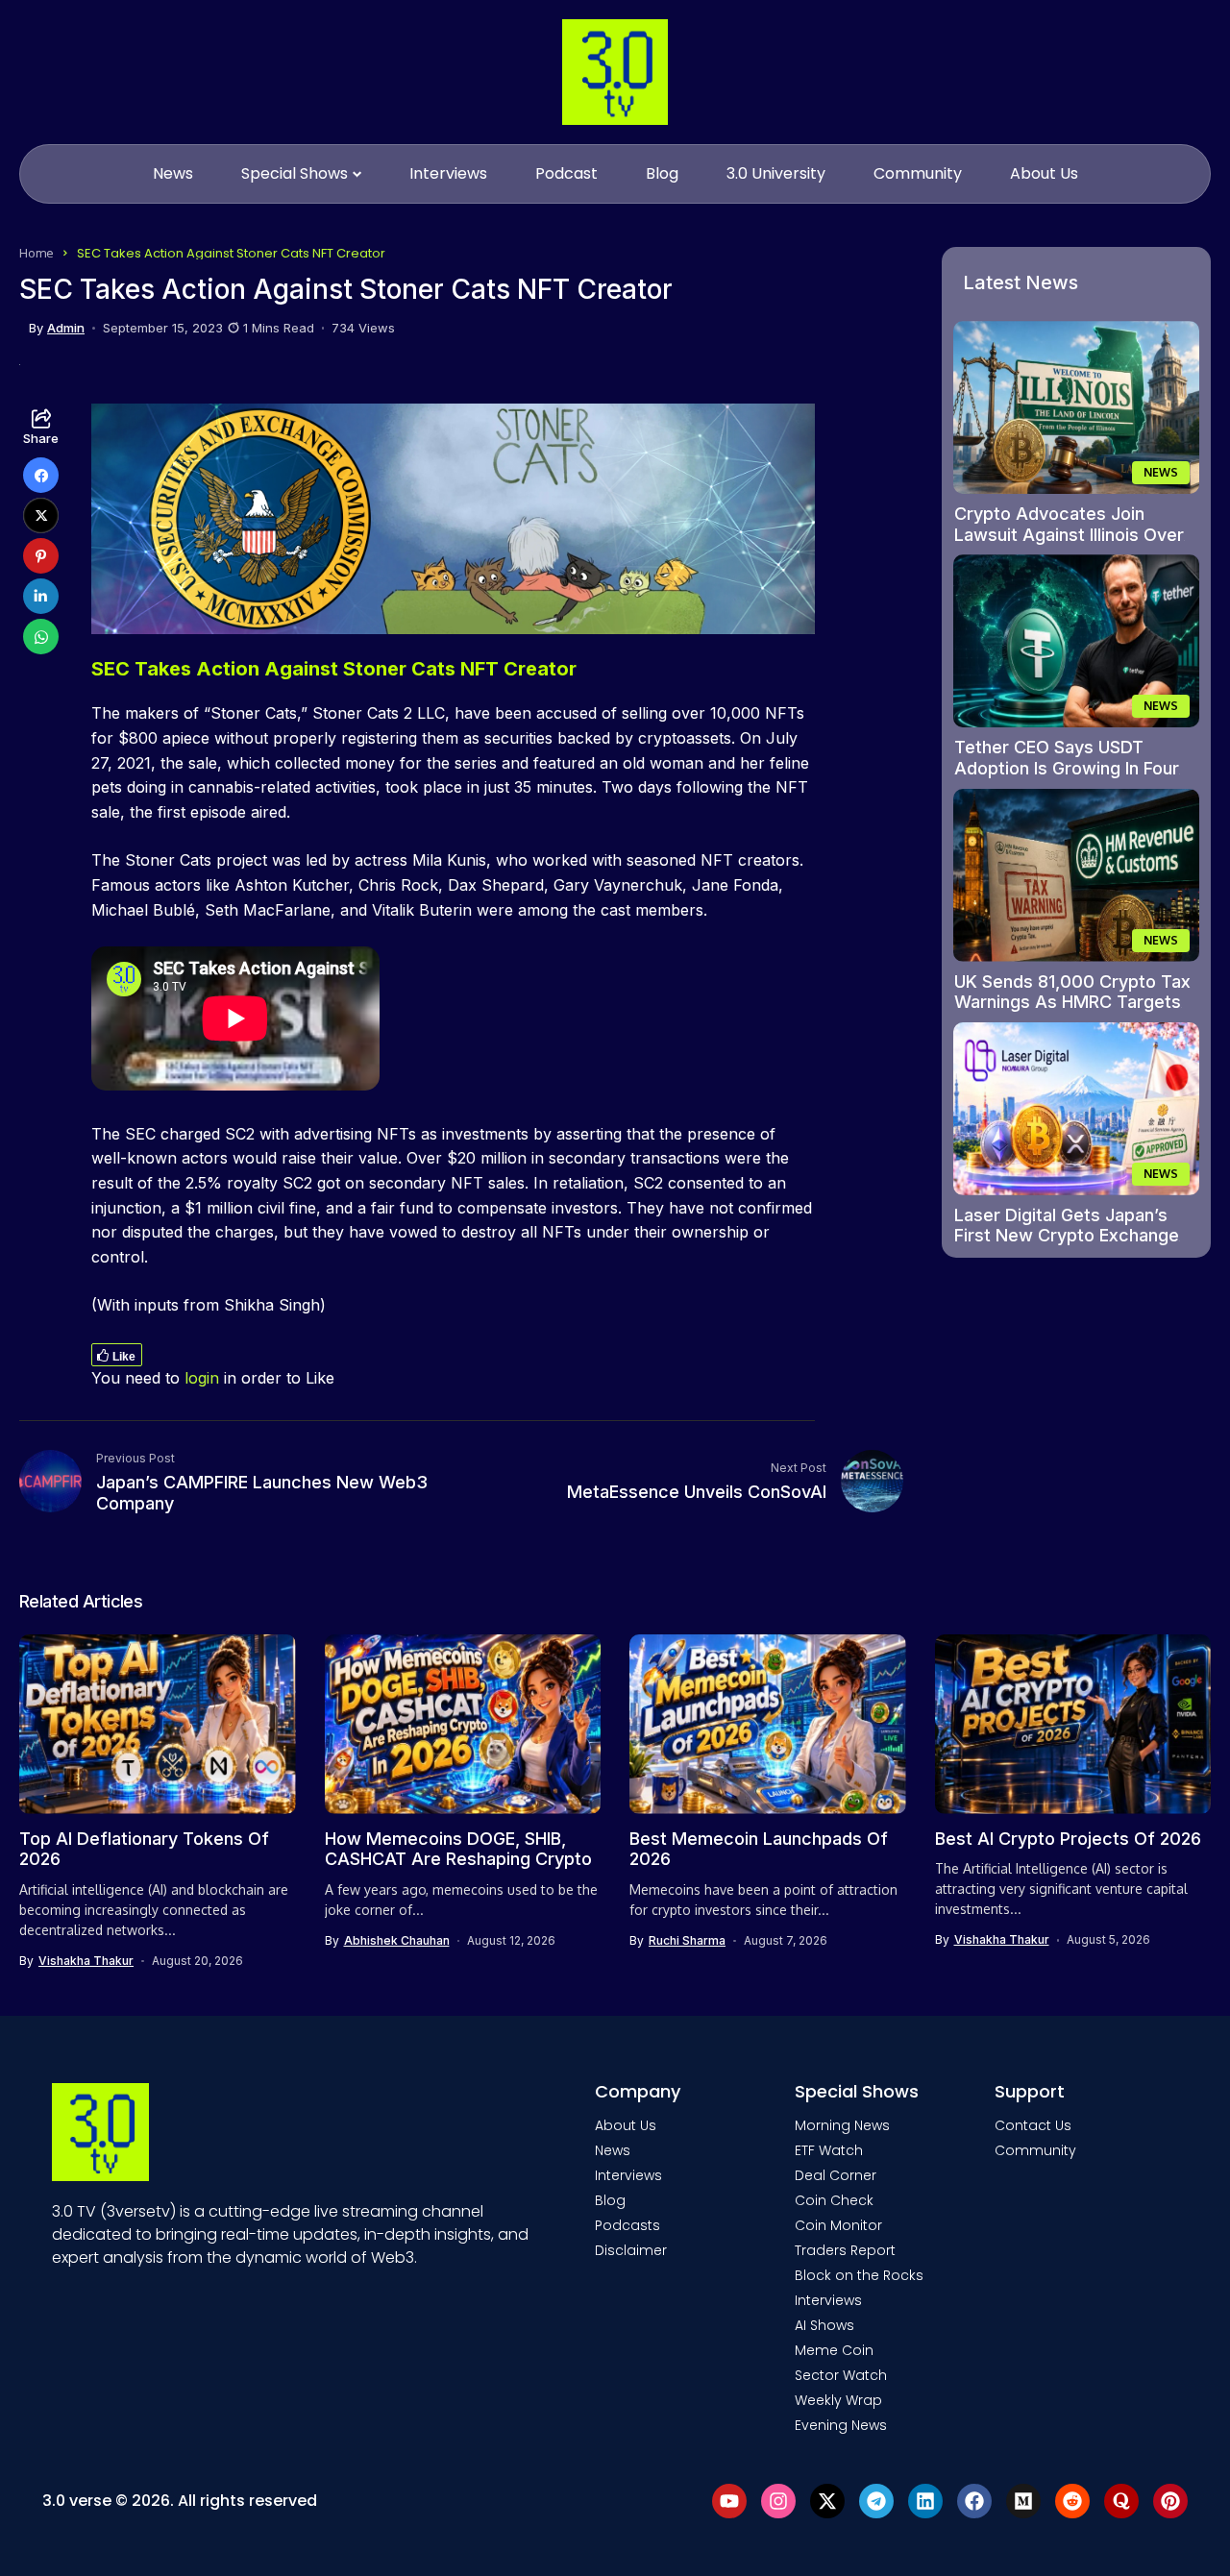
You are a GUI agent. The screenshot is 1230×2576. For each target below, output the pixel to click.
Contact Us (1033, 2125)
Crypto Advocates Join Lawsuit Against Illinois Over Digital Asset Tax (1069, 534)
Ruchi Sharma (687, 1941)
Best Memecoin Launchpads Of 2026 (759, 1849)
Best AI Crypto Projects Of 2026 (1068, 1839)
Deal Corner (836, 2175)
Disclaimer (631, 2250)
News (613, 2150)
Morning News (842, 2125)
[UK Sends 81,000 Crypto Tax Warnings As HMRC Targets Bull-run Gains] (1076, 875)
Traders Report (845, 2250)
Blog (610, 2200)
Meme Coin (834, 2350)
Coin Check (834, 2200)
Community (1035, 2150)
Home (37, 253)
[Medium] (1023, 2501)
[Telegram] (876, 2501)
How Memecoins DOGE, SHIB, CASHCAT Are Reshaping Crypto (458, 1849)
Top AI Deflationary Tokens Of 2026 (144, 1849)
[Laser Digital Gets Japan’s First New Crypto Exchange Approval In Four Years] (1076, 1109)
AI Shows (824, 2325)
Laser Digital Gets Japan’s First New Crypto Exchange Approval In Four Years (1067, 1236)
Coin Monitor (838, 2225)
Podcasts (627, 2225)
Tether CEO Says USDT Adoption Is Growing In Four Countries (1067, 768)
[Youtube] (729, 2501)
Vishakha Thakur (86, 1961)
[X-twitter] (827, 2501)
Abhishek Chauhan (397, 1941)
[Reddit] (1072, 2501)
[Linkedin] (925, 2501)
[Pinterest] (1170, 2501)
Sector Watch (841, 2375)
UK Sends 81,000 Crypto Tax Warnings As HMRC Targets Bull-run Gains (1072, 1002)
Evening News (841, 2425)
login (202, 1378)
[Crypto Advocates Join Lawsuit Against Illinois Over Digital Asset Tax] (1076, 407)
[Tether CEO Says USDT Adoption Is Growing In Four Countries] (1076, 641)
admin (66, 328)
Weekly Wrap (838, 2400)
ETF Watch (829, 2150)
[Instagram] (778, 2501)
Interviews (628, 2175)
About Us (626, 2125)
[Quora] (1121, 2501)
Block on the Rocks (859, 2275)
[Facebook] (974, 2501)
